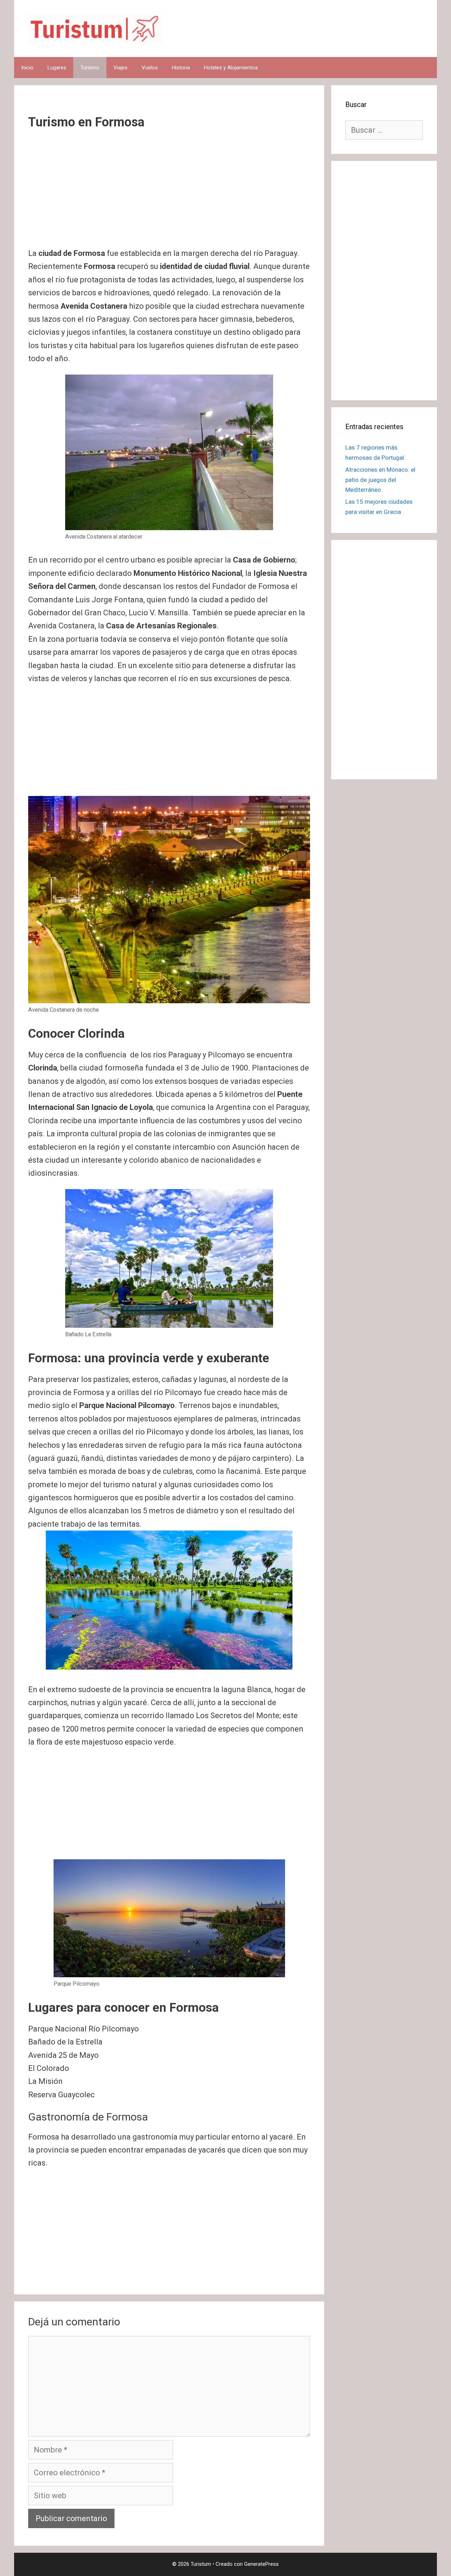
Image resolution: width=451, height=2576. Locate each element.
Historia (181, 68)
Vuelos (150, 68)
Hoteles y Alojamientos (231, 68)
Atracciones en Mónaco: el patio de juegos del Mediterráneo (380, 480)
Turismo (90, 68)
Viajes (121, 68)
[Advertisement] (169, 195)
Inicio (27, 68)
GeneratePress (261, 2564)
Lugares (57, 68)
